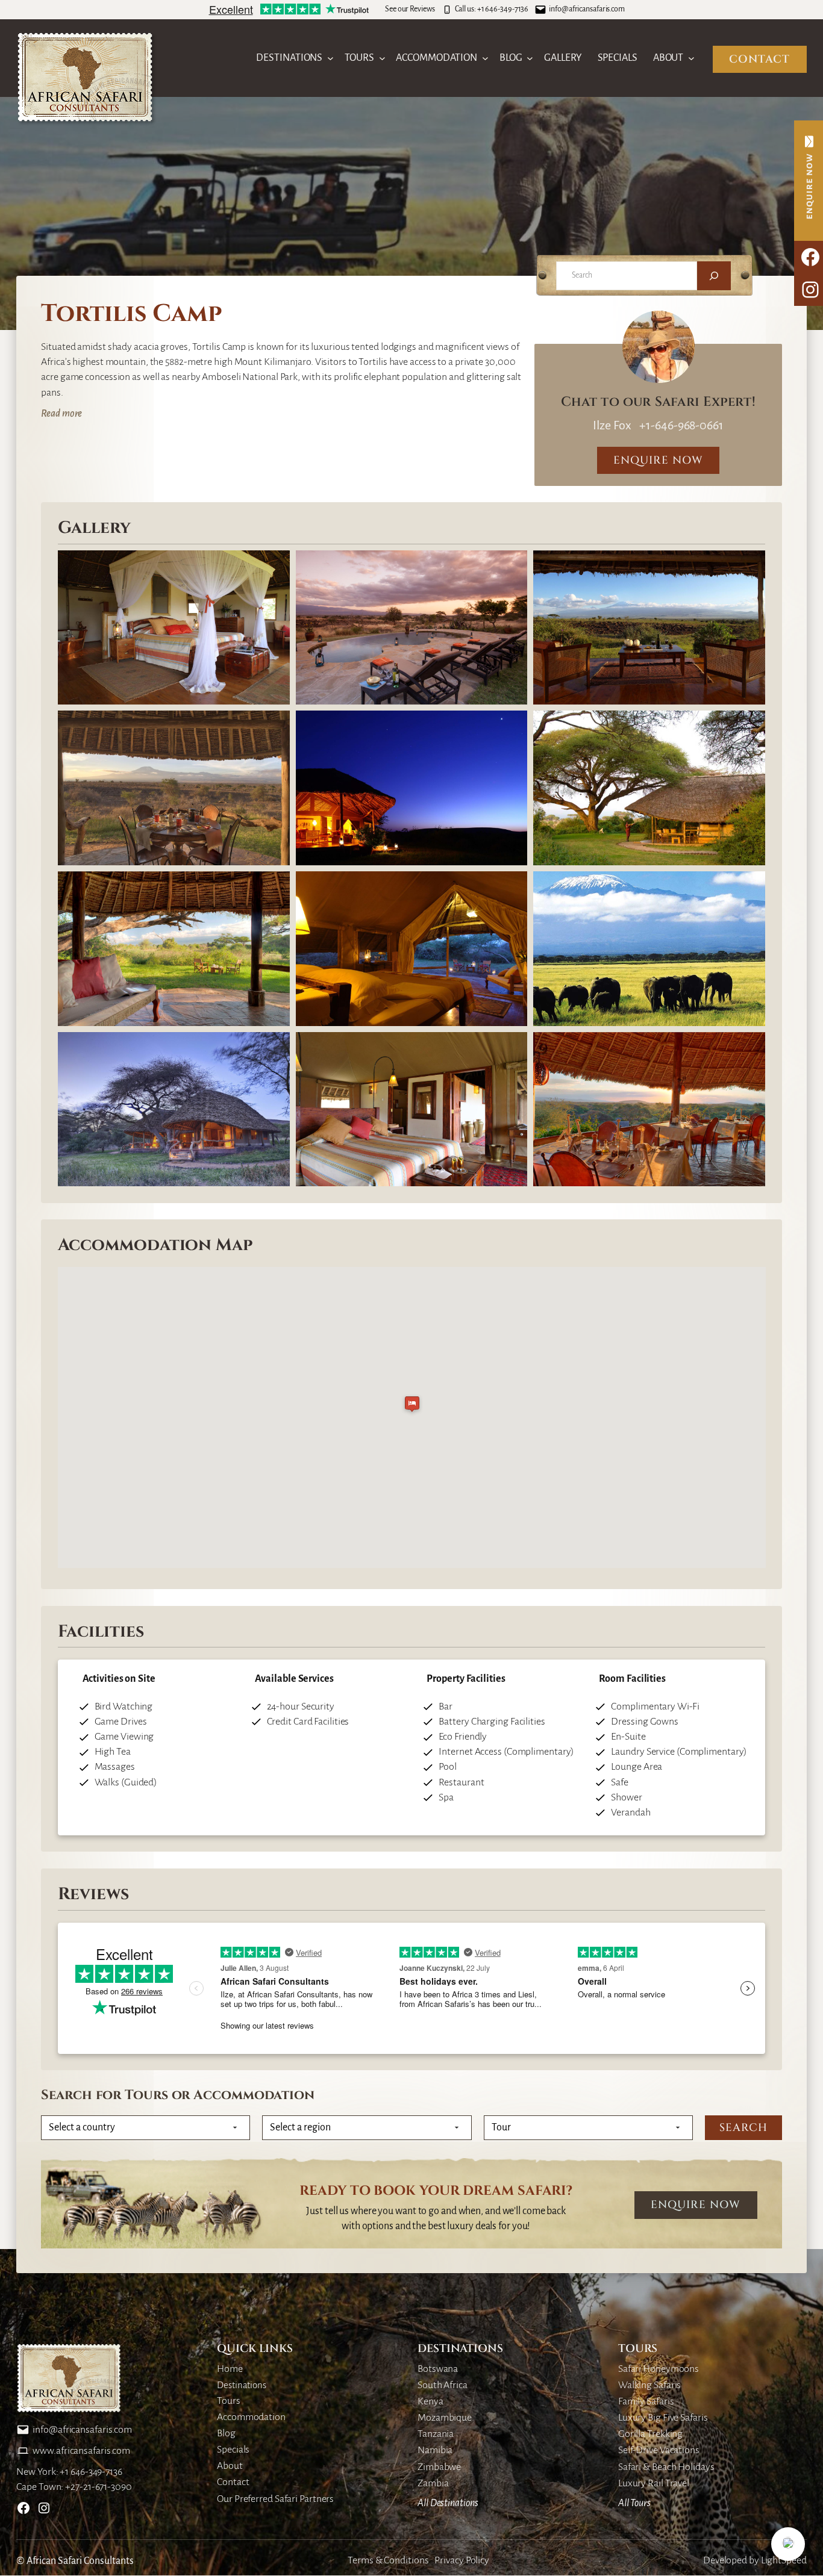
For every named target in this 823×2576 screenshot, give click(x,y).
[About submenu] (691, 58)
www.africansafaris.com (81, 2451)
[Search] (714, 276)
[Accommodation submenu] (485, 58)
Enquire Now (696, 2205)
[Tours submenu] (382, 58)
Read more (61, 414)
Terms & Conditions (388, 2560)
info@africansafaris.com (587, 9)
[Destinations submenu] (330, 58)
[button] (788, 2544)
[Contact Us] (809, 181)
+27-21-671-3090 (99, 2487)
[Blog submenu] (530, 58)
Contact (759, 59)
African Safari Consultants (80, 2561)
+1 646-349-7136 (503, 9)
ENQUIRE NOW (658, 460)
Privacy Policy (462, 2560)
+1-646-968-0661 (680, 425)
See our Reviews (410, 9)
